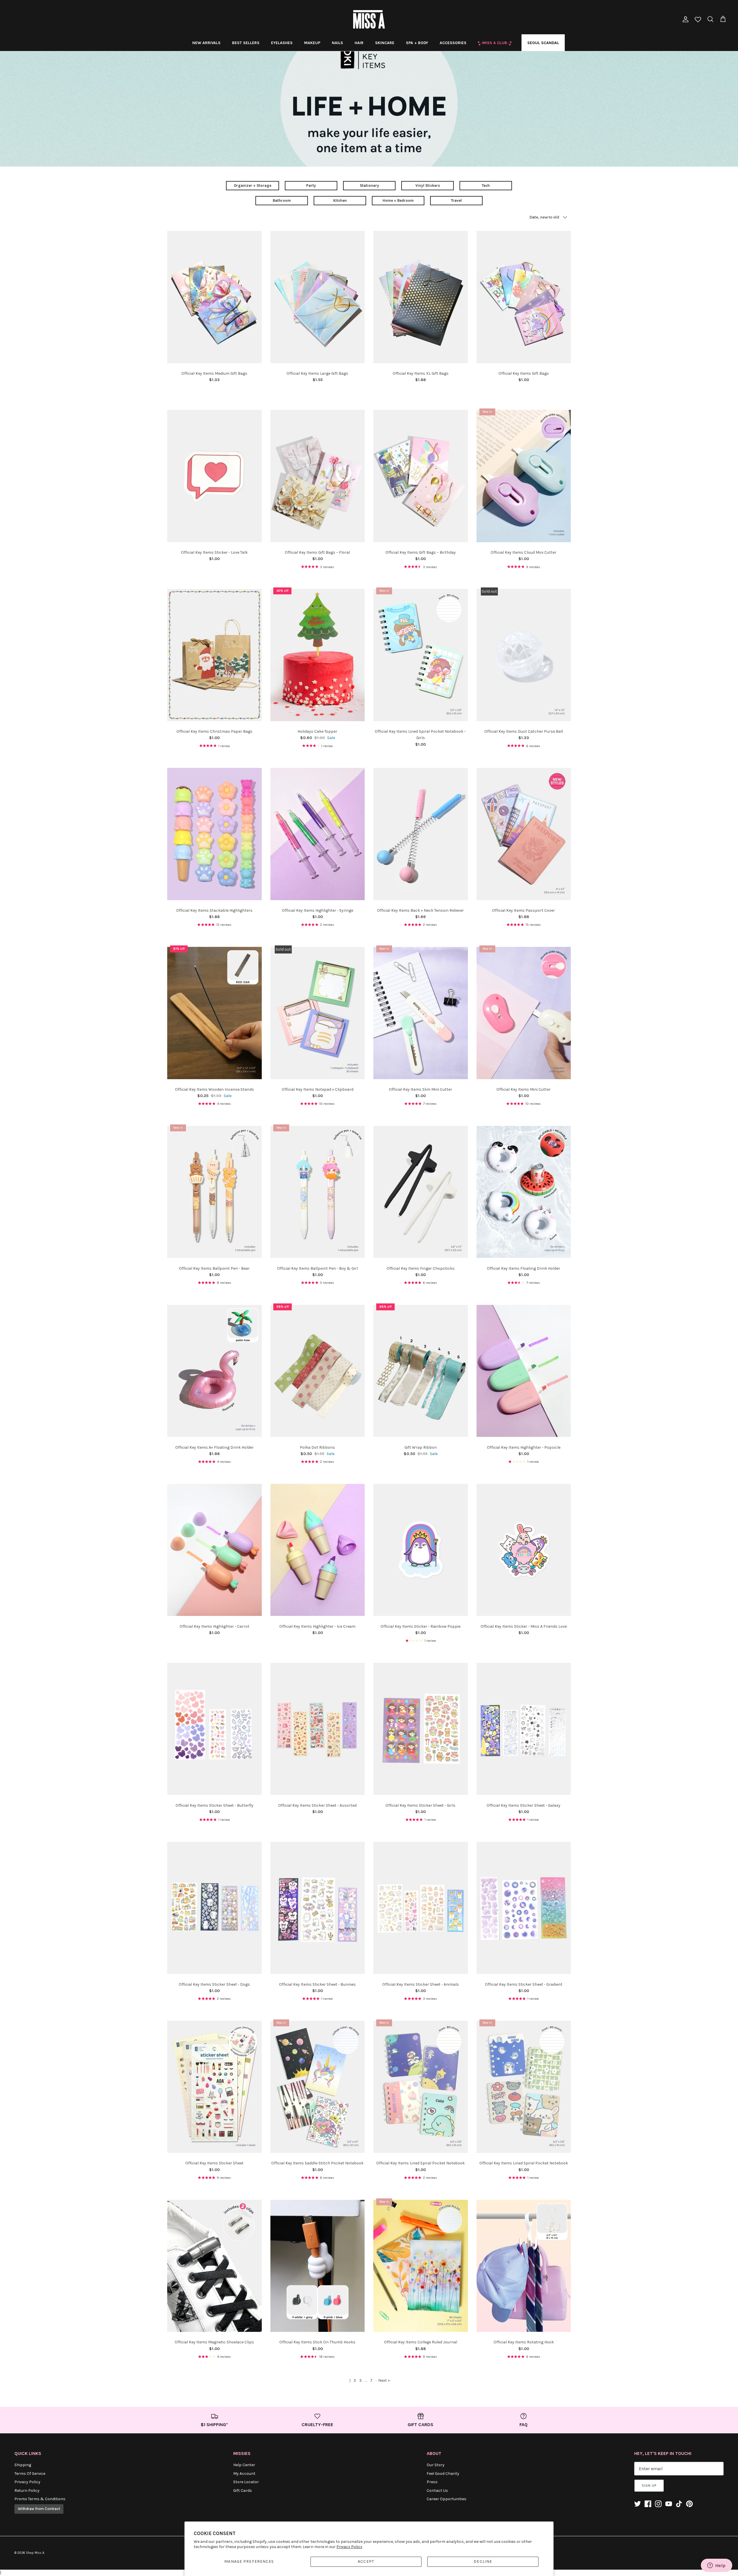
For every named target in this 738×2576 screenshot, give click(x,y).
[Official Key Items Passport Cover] (524, 834)
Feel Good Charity (443, 2474)
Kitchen (340, 200)
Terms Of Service (30, 2474)
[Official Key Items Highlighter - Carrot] (214, 1550)
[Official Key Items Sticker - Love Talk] (214, 476)
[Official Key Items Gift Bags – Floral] (318, 476)
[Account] (684, 19)
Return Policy (27, 2491)
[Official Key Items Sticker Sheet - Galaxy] (524, 1729)
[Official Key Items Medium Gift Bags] (214, 297)
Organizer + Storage (253, 185)
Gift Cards (243, 2491)
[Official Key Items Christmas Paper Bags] (214, 655)
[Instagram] (658, 2504)
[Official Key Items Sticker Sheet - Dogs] (214, 1908)
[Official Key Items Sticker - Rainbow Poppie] (421, 1550)
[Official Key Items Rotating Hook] (524, 2266)
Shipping (23, 2465)
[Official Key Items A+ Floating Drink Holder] (214, 1371)
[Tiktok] (679, 2504)
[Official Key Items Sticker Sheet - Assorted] (318, 1729)
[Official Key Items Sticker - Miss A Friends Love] (524, 1550)
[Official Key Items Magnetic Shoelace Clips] (214, 2266)
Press (432, 2482)
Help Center (244, 2465)
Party (311, 185)
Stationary (369, 185)
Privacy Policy (349, 2547)
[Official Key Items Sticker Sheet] (214, 2087)
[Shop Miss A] (369, 19)
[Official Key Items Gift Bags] (524, 297)
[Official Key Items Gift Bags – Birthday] (421, 476)
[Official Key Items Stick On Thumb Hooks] (318, 2266)
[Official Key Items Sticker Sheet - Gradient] (524, 1908)
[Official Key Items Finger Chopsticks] (421, 1192)
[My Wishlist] (698, 20)
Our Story (436, 2465)
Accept (366, 2561)
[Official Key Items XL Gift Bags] (421, 297)
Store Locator (246, 2482)
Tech (486, 185)
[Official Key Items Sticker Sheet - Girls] (421, 1729)
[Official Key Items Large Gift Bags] (318, 297)
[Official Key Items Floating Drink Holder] (524, 1192)
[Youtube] (669, 2504)
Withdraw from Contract (39, 2509)
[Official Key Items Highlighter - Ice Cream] (318, 1550)
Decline (483, 2561)
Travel (456, 200)
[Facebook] (648, 2504)
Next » (384, 2380)
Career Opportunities (447, 2499)
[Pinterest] (689, 2504)
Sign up (649, 2485)
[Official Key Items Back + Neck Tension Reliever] (421, 834)
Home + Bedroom (398, 200)
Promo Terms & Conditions (40, 2499)
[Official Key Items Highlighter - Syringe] (318, 834)
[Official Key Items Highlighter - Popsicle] (524, 1371)
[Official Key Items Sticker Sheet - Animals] (421, 1908)
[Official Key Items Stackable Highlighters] (214, 834)
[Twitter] (638, 2504)
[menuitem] (206, 43)
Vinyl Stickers (428, 185)
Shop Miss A (35, 2553)
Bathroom (282, 200)
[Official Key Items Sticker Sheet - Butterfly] (214, 1729)
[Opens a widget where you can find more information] (716, 2566)
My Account (244, 2474)
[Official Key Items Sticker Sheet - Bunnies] (318, 1908)
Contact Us (437, 2491)
